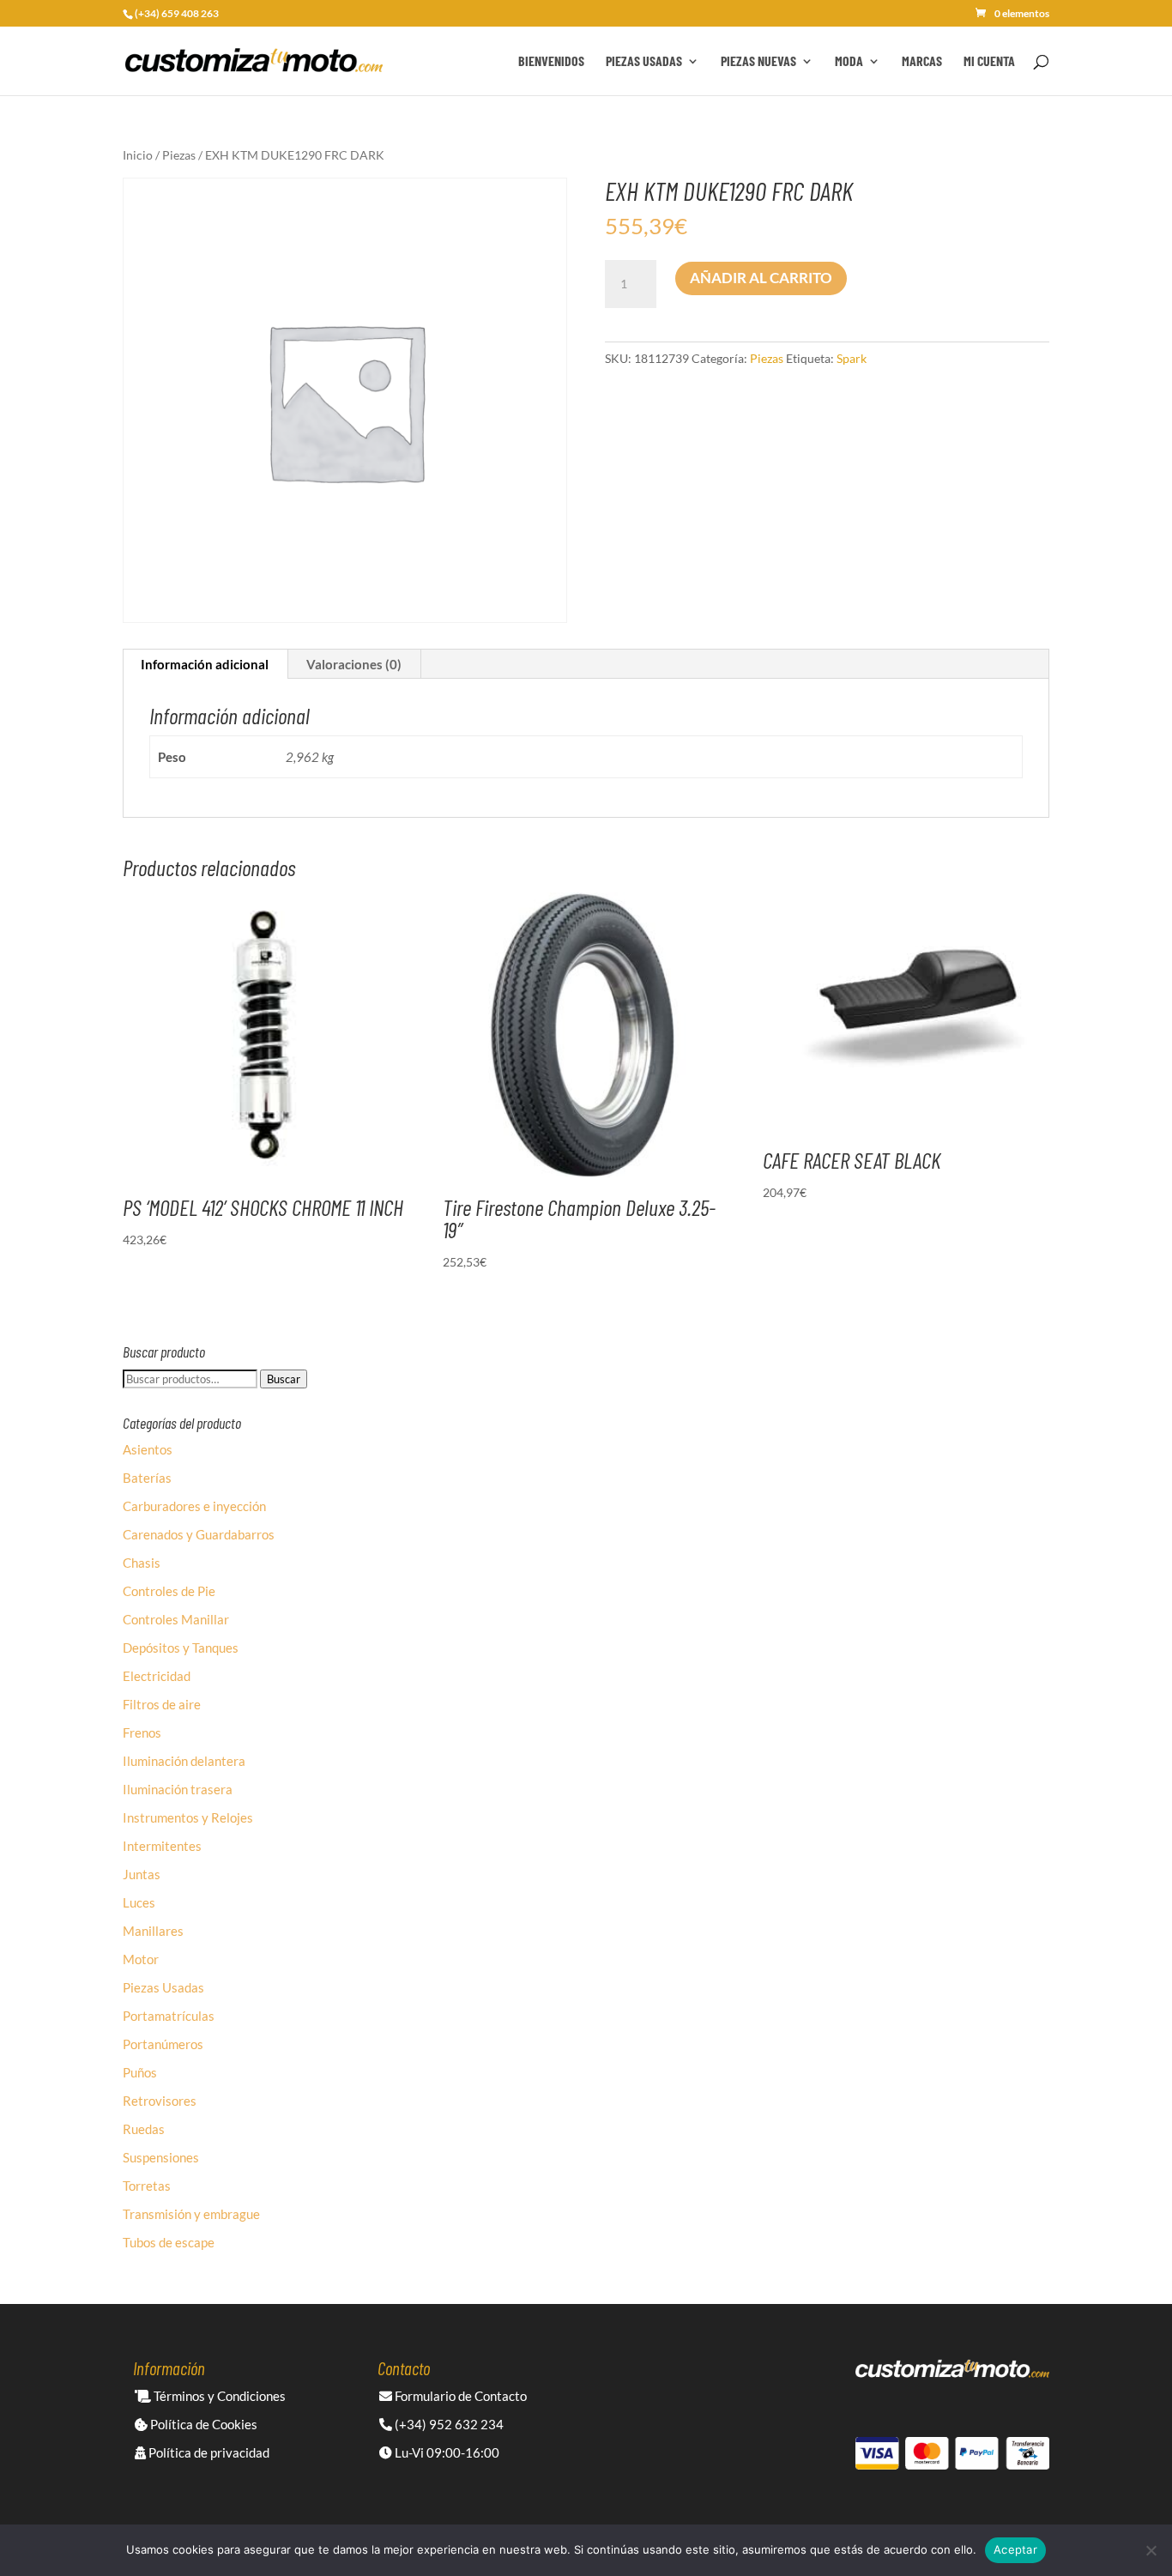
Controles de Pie (169, 1591)
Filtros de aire (162, 1704)
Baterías (147, 1478)
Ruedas (144, 2129)
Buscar (284, 1379)
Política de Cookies (202, 2424)
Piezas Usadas (644, 62)
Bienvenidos (551, 62)
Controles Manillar (176, 1619)
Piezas (179, 155)
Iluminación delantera (184, 1761)
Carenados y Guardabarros (199, 1534)
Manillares (153, 1931)
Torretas (147, 2186)
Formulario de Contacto (459, 2396)
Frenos (142, 1732)
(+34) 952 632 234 (448, 2424)
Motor (141, 1959)
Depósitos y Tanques (181, 1648)
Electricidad (157, 1676)
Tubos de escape (169, 2242)
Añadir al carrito (761, 278)
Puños (140, 2072)
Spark (852, 358)
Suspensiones (161, 2157)
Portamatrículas (169, 2016)
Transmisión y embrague (191, 2214)
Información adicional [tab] (205, 664)
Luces (139, 1902)
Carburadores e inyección (194, 1506)
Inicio (138, 155)
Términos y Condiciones (218, 2396)
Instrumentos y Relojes (188, 1817)
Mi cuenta (989, 62)
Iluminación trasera (178, 1789)
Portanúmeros (163, 2044)
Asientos (148, 1449)
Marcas (922, 62)
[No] (1151, 2550)
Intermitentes (162, 1846)
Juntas (142, 1874)
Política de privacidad (208, 2452)
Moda (849, 62)
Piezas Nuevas (758, 62)
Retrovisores (160, 2101)
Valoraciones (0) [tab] (354, 664)
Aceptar (1015, 2549)
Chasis (142, 1563)
